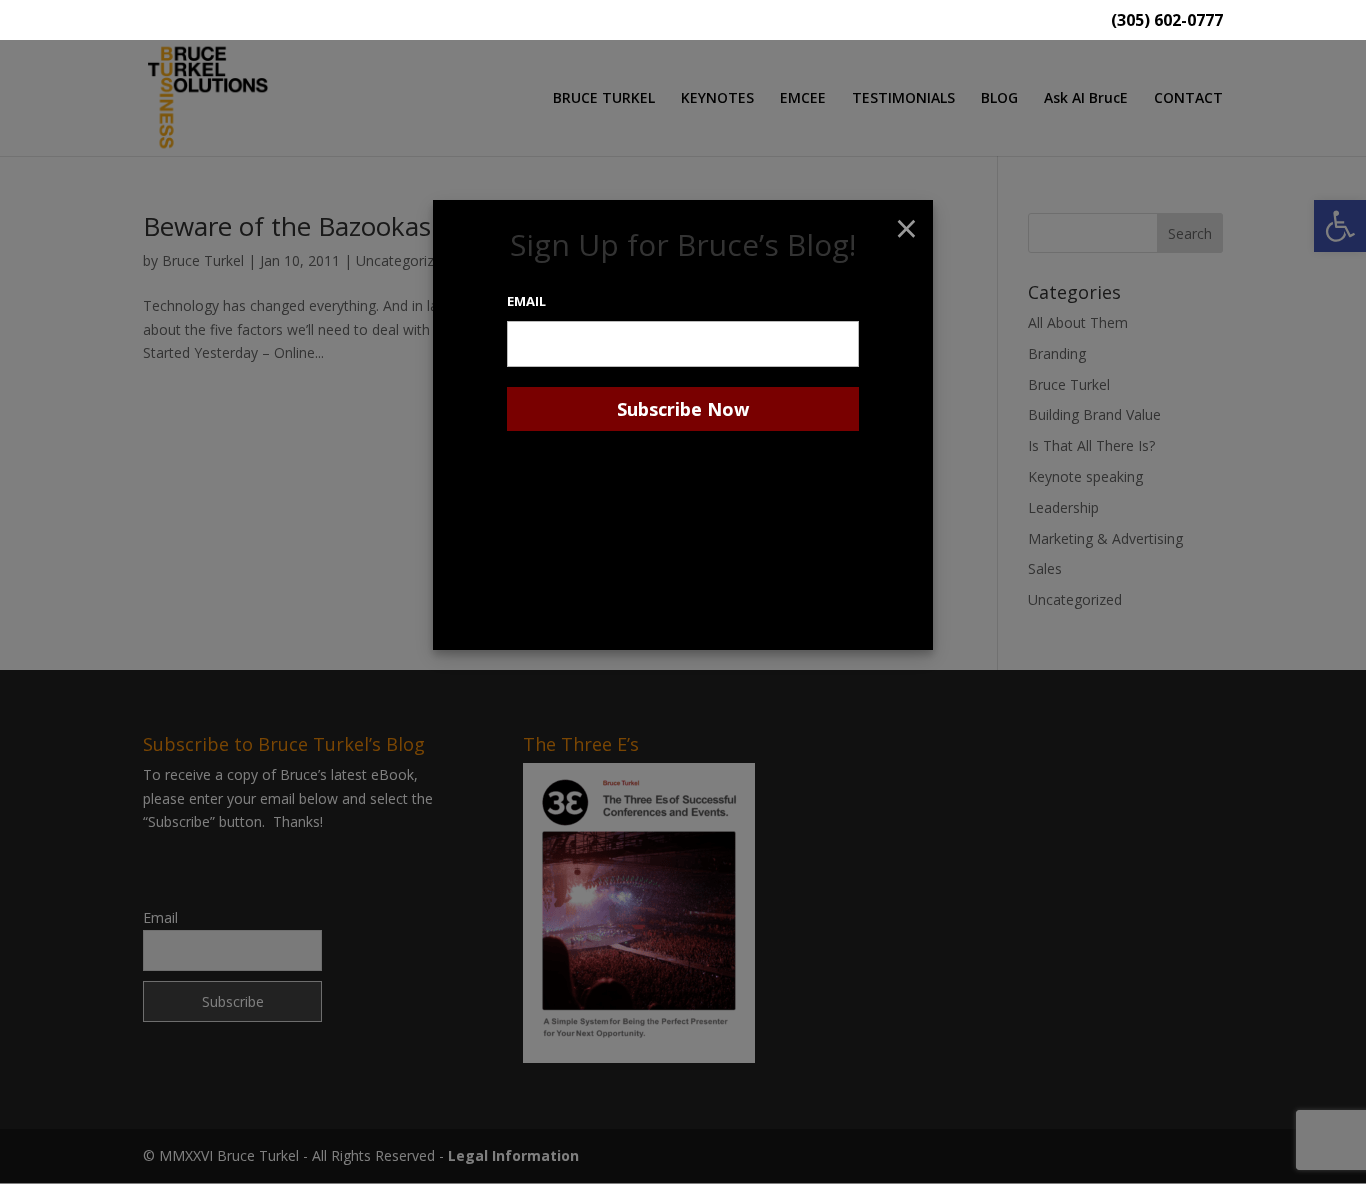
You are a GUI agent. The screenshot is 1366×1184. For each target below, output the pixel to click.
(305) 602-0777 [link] (1167, 21)
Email (526, 301)
